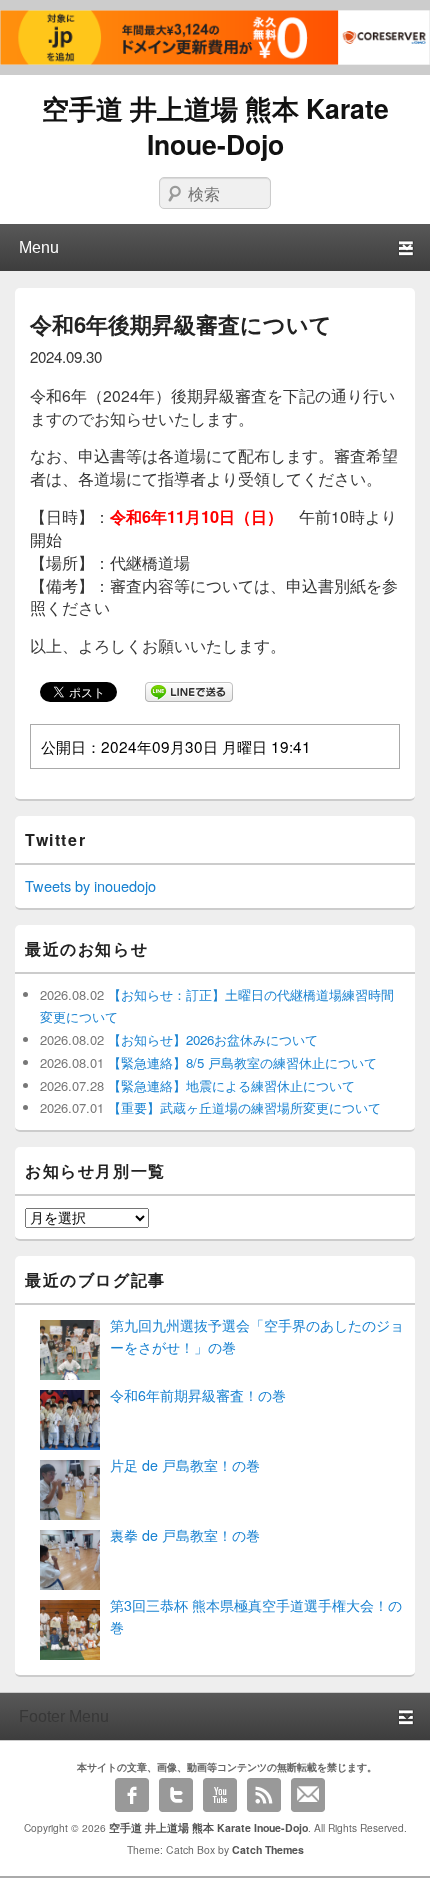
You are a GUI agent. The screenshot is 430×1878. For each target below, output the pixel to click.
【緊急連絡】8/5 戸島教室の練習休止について (240, 1062)
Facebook (132, 1795)
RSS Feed (264, 1795)
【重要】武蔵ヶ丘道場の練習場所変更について (242, 1107)
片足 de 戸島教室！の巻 (185, 1465)
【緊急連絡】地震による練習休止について (229, 1085)
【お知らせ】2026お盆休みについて (211, 1039)
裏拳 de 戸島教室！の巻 (185, 1535)
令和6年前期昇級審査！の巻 (198, 1395)
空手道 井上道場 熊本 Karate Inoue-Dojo (215, 126)
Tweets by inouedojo (90, 885)
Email (308, 1795)
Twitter (176, 1795)
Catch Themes (268, 1849)
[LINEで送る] (189, 691)
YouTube (220, 1795)
